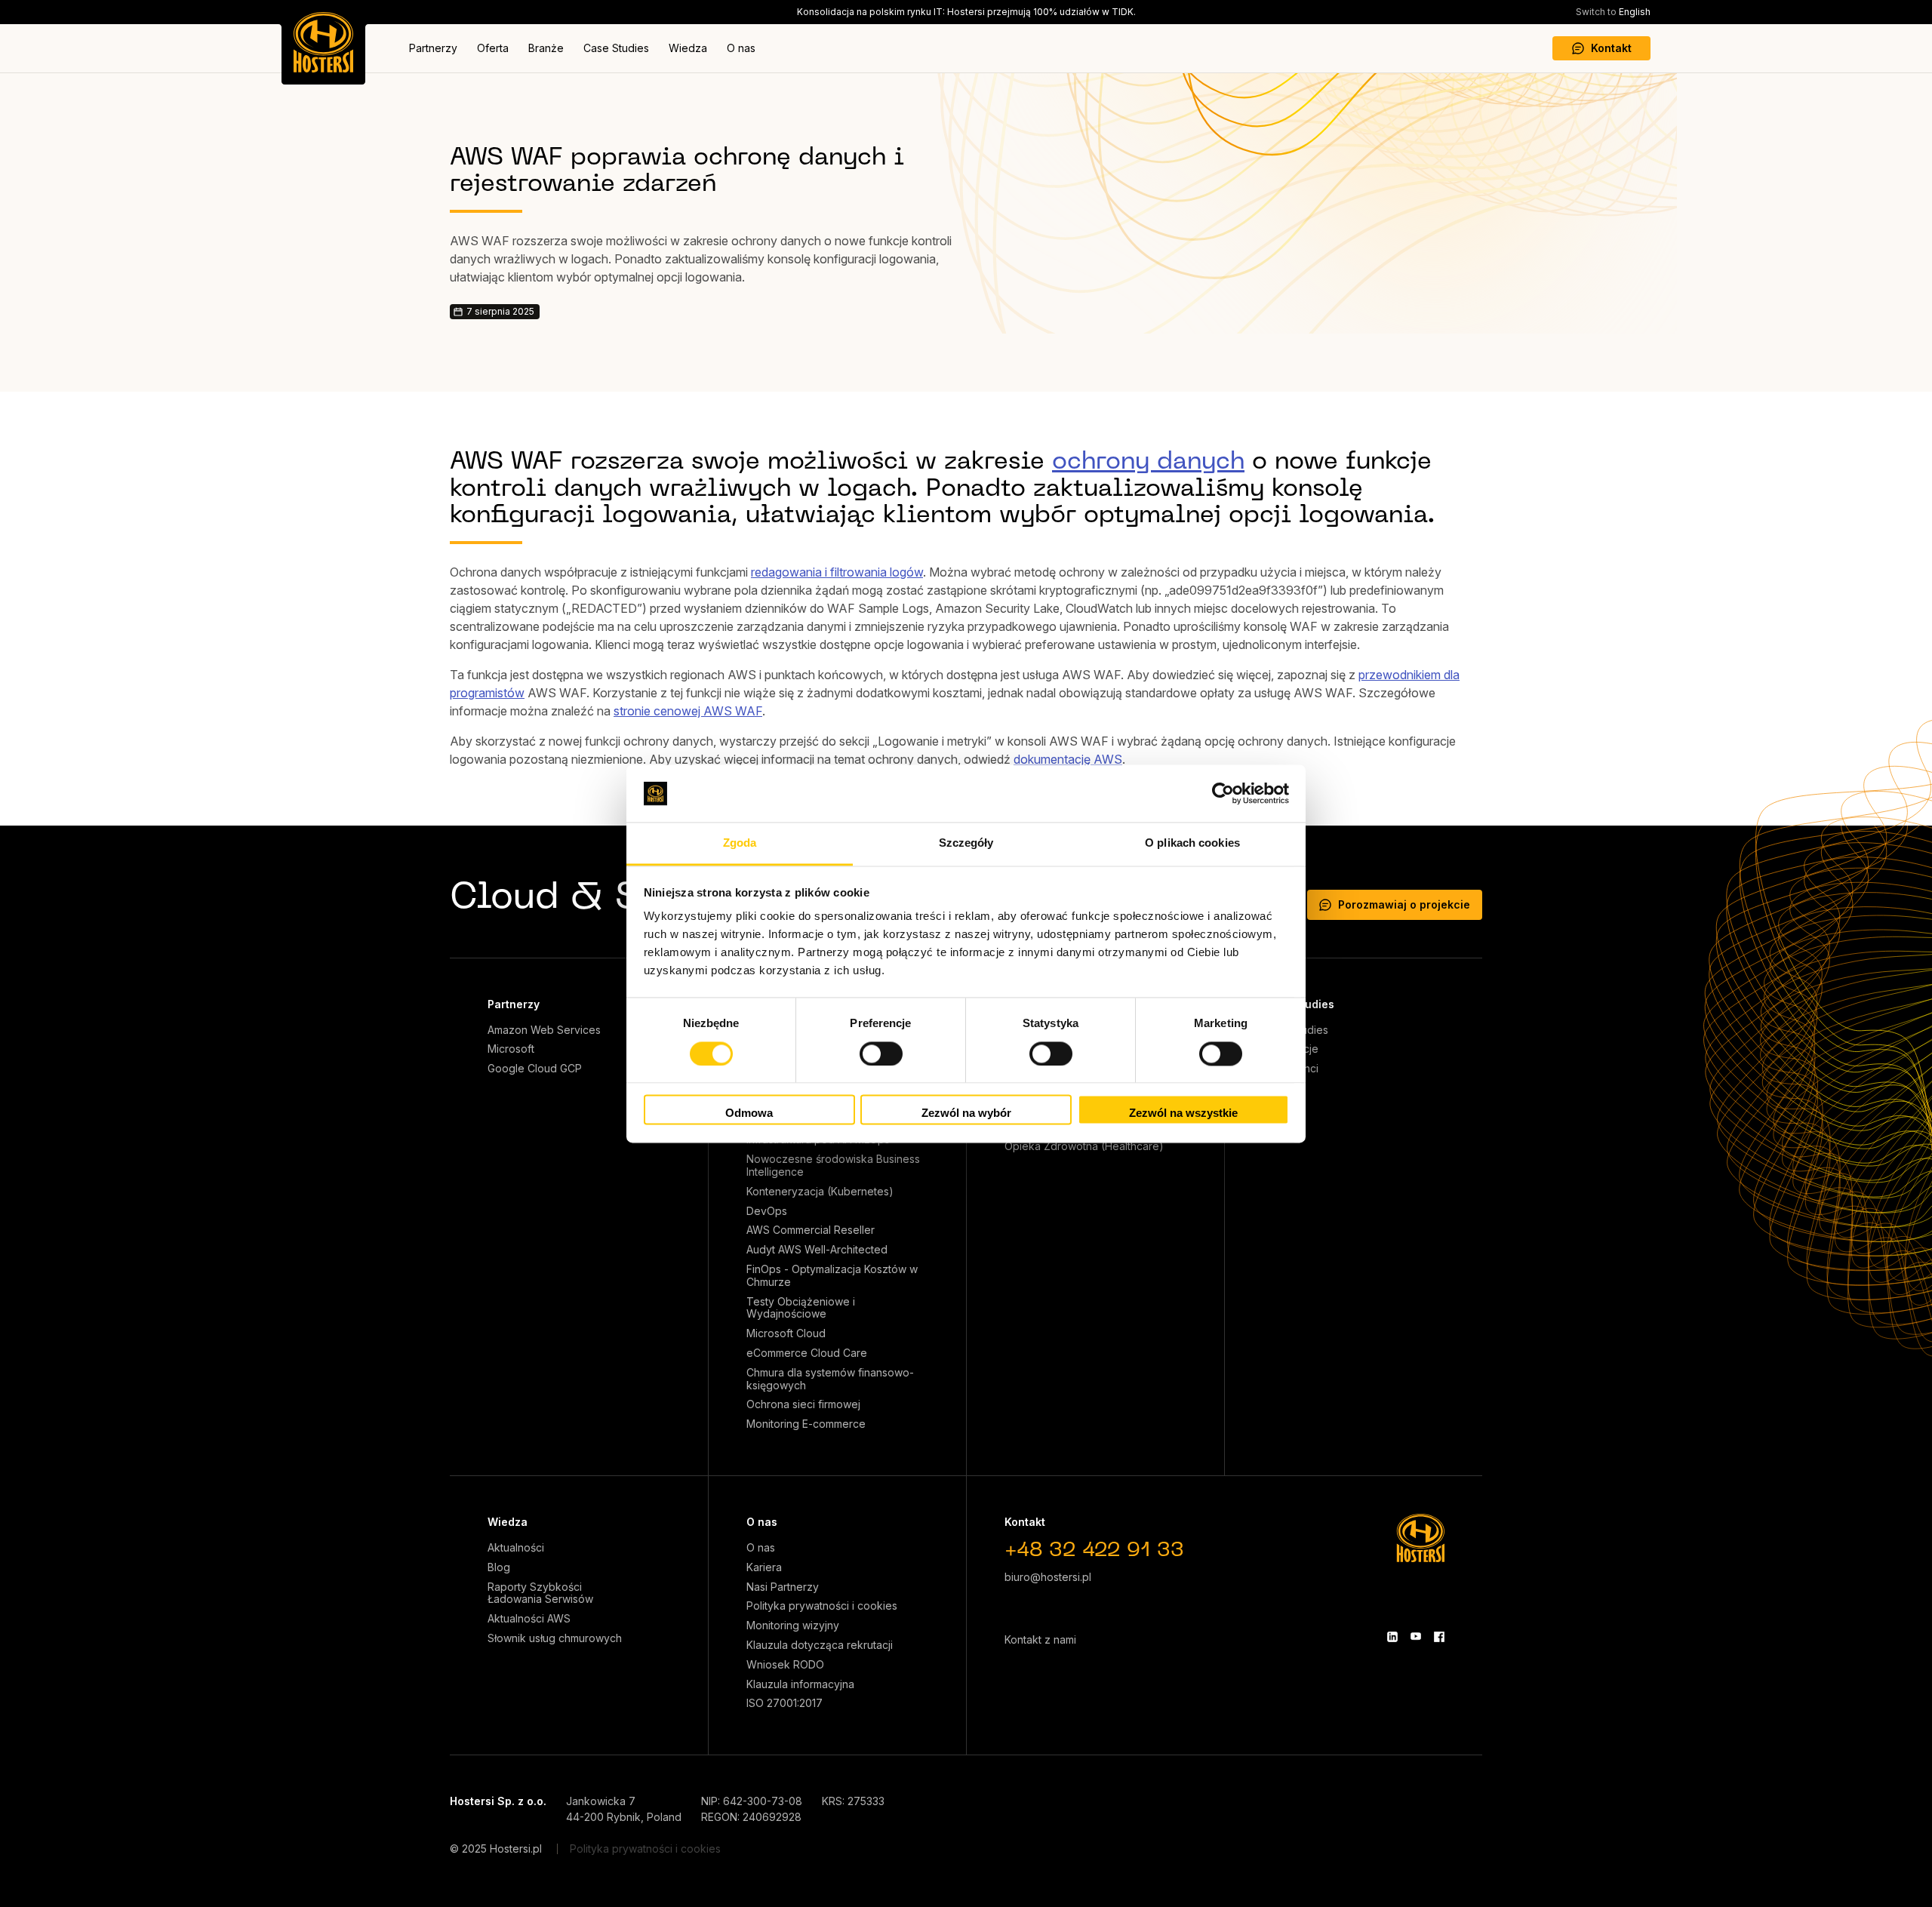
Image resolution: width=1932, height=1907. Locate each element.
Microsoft (511, 1049)
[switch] (881, 1053)
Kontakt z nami (1040, 1639)
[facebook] (1439, 1637)
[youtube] (1416, 1637)
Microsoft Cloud (786, 1333)
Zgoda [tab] (740, 843)
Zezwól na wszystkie (1183, 1113)
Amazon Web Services (544, 1030)
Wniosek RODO (785, 1665)
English (1613, 12)
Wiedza (688, 48)
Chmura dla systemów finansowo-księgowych (830, 1379)
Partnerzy (433, 48)
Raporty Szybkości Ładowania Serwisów (540, 1593)
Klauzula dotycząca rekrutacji (820, 1645)
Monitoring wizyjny (793, 1626)
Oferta (493, 48)
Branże (546, 48)
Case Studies (616, 48)
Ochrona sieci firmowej (803, 1404)
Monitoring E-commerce (806, 1424)
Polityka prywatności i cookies (822, 1606)
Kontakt (1611, 48)
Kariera (764, 1567)
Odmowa (749, 1113)
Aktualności (516, 1548)
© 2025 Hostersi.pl (496, 1849)
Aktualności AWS (529, 1619)
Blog (499, 1567)
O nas (741, 48)
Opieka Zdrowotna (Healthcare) (1084, 1146)
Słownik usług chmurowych (555, 1638)
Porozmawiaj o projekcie (1404, 904)
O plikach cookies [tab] (1192, 843)
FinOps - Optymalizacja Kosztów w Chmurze (832, 1276)
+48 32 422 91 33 (1094, 1551)
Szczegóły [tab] (966, 843)
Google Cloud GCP (535, 1069)
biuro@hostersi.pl (1048, 1577)
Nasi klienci (1291, 1069)
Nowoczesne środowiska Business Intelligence (833, 1166)
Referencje (1291, 1049)
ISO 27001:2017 (784, 1703)
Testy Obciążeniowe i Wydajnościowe (801, 1308)
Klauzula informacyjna (800, 1684)
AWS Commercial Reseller (811, 1230)
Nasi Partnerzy (783, 1587)
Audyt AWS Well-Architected (817, 1250)
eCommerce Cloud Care (807, 1353)
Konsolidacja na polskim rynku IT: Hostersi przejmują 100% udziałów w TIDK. (966, 12)
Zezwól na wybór (966, 1113)
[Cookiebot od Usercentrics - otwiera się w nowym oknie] (1223, 793)
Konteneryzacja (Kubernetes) (820, 1192)
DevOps (767, 1211)
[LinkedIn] (1392, 1637)
